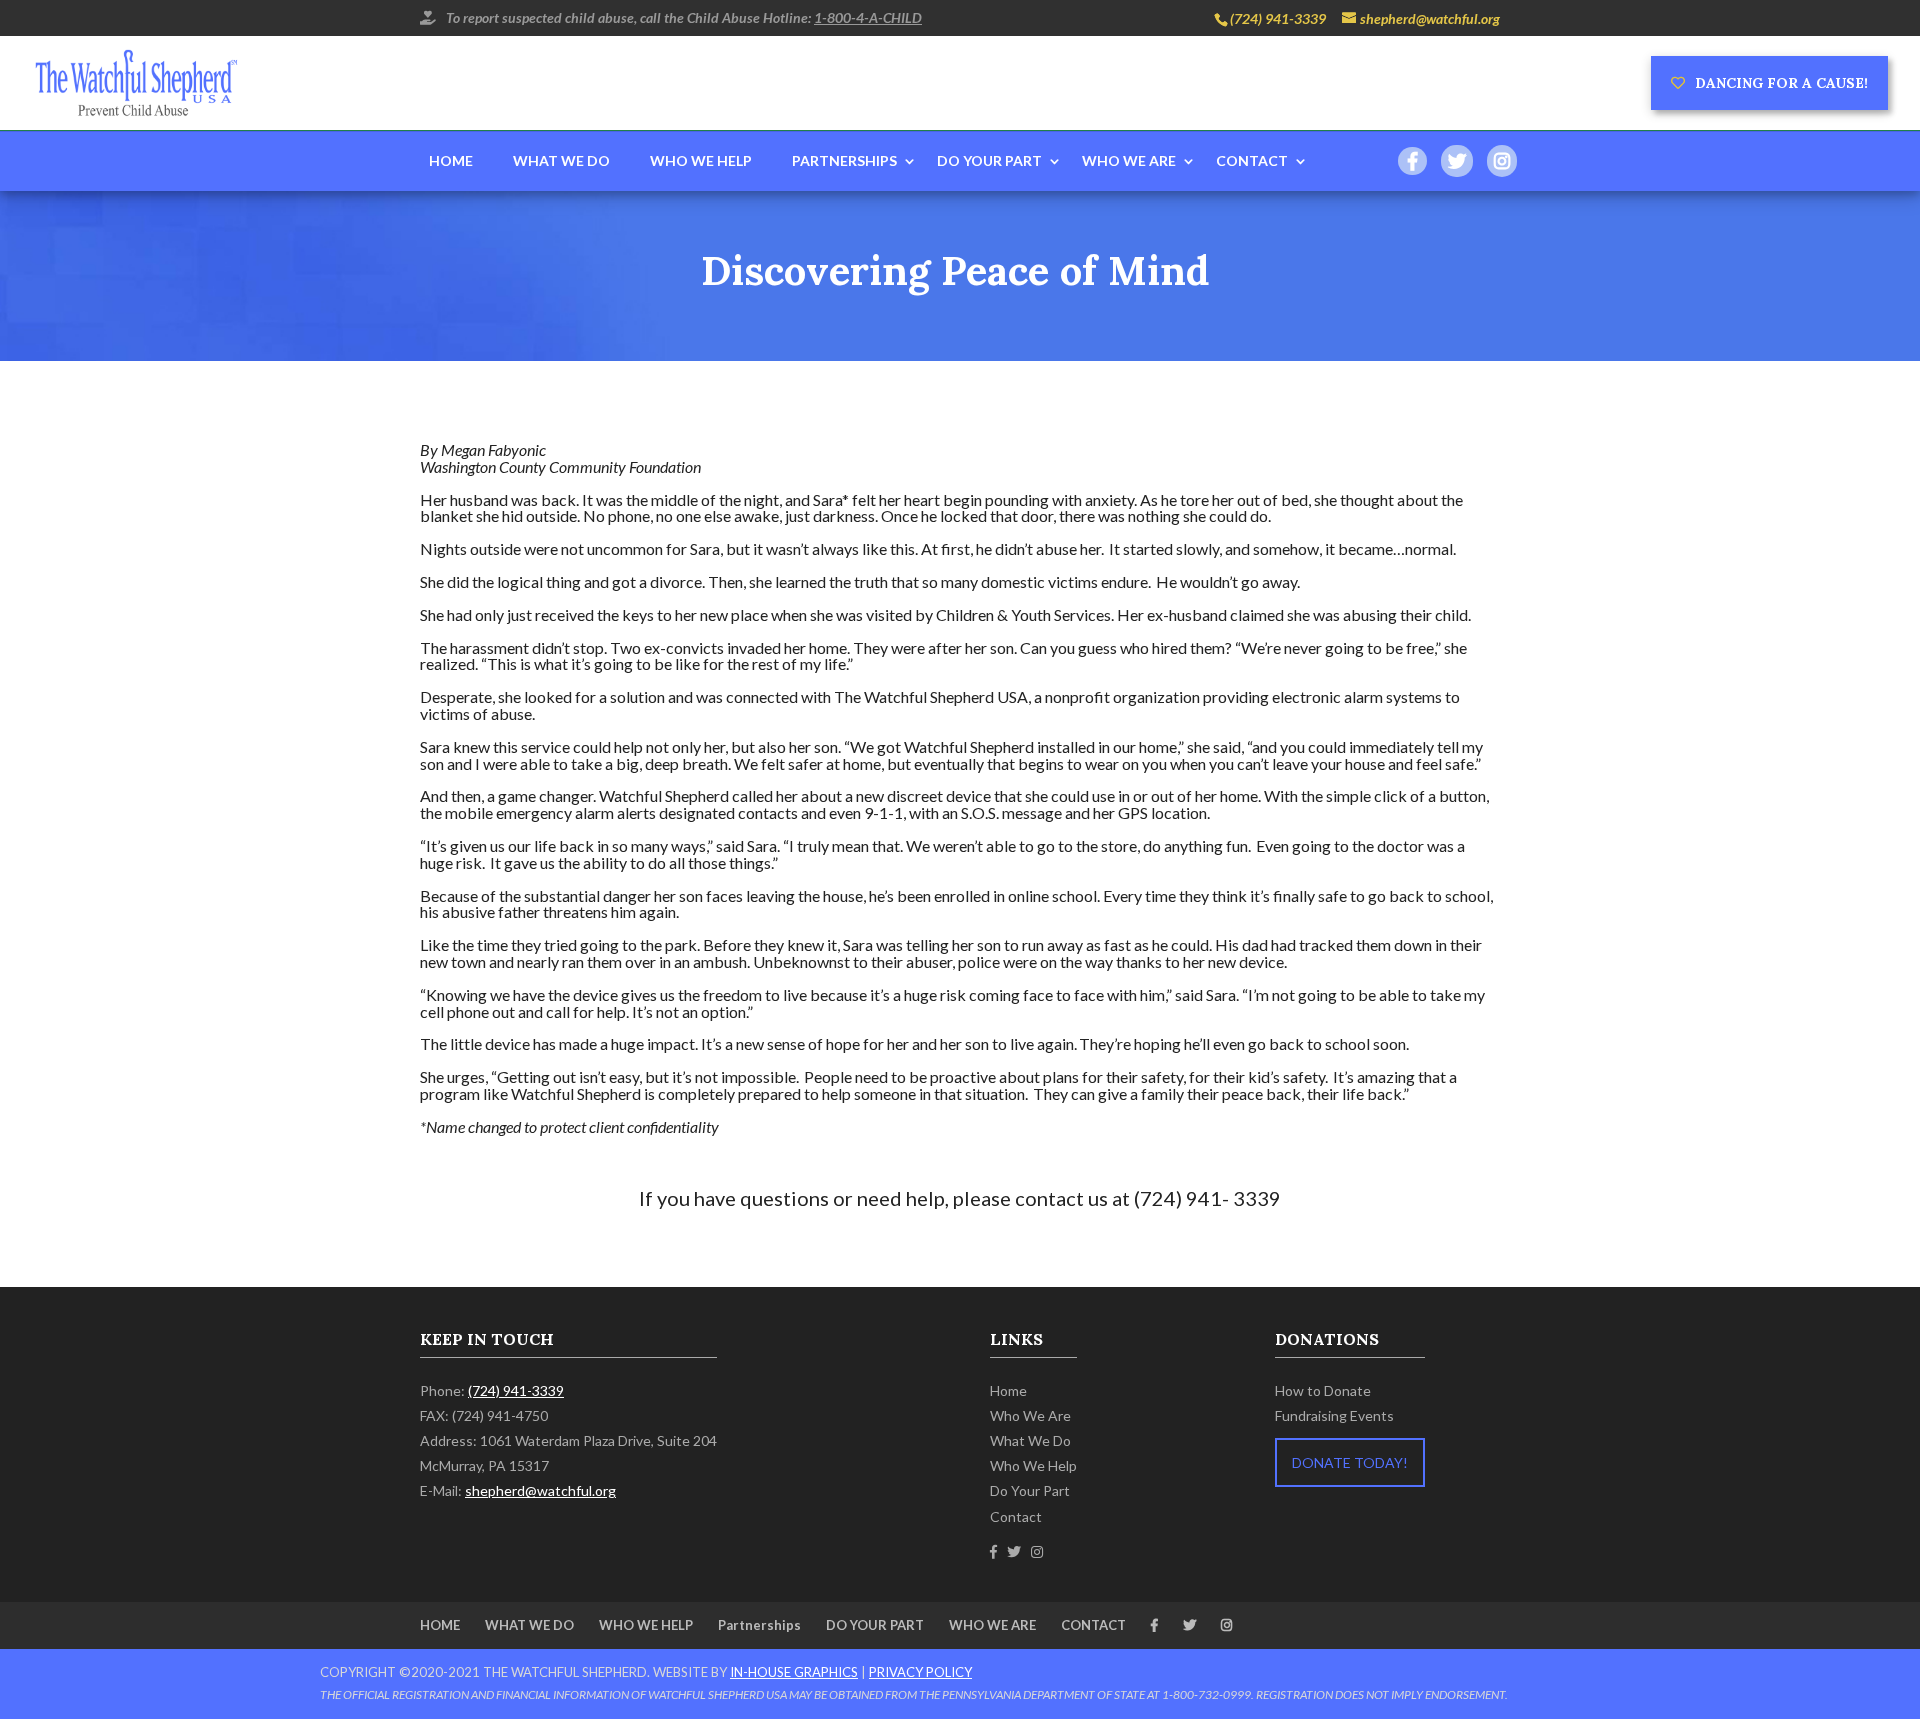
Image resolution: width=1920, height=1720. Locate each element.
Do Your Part (1030, 1490)
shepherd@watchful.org (540, 1490)
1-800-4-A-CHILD (868, 17)
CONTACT (1252, 160)
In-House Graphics (794, 1672)
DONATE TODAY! (1350, 1462)
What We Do (1030, 1440)
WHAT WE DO (561, 160)
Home (1008, 1390)
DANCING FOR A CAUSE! (1781, 83)
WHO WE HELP (701, 160)
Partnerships (844, 160)
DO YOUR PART (989, 160)
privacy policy (920, 1672)
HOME (451, 160)
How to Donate (1323, 1390)
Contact (1016, 1516)
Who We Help (1033, 1465)
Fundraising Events (1334, 1415)
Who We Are (1030, 1415)
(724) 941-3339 (1278, 18)
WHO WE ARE (1129, 160)
